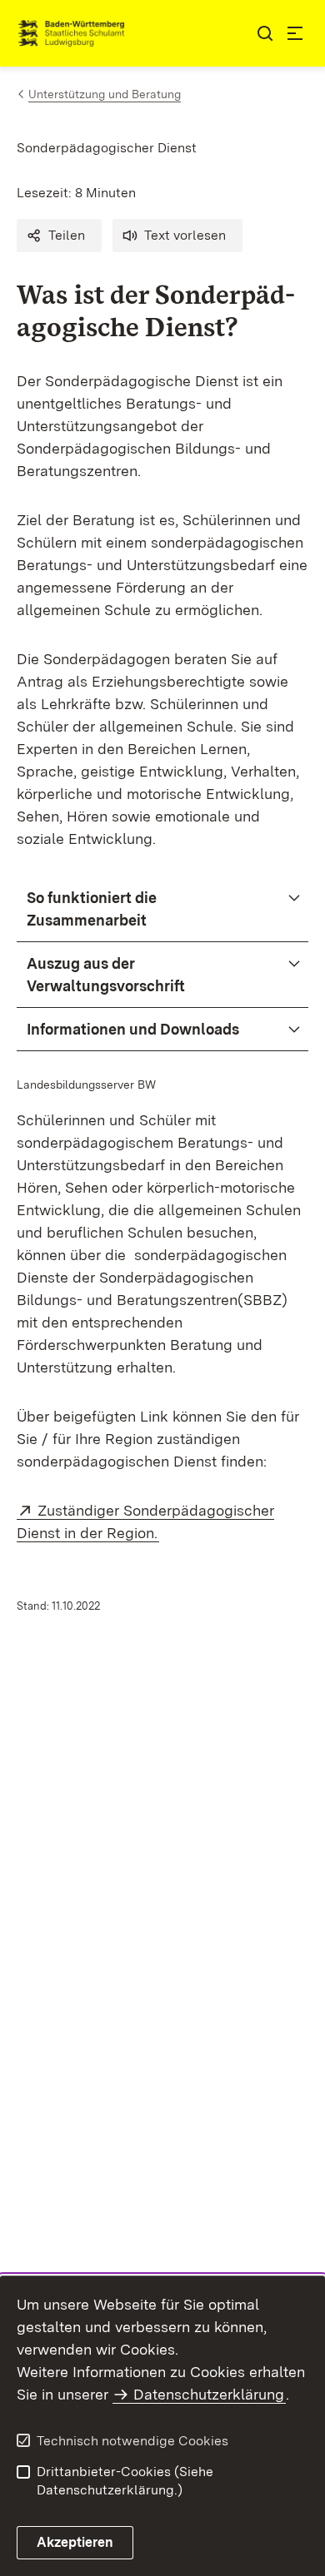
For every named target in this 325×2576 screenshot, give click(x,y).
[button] (59, 236)
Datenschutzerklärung (209, 2394)
